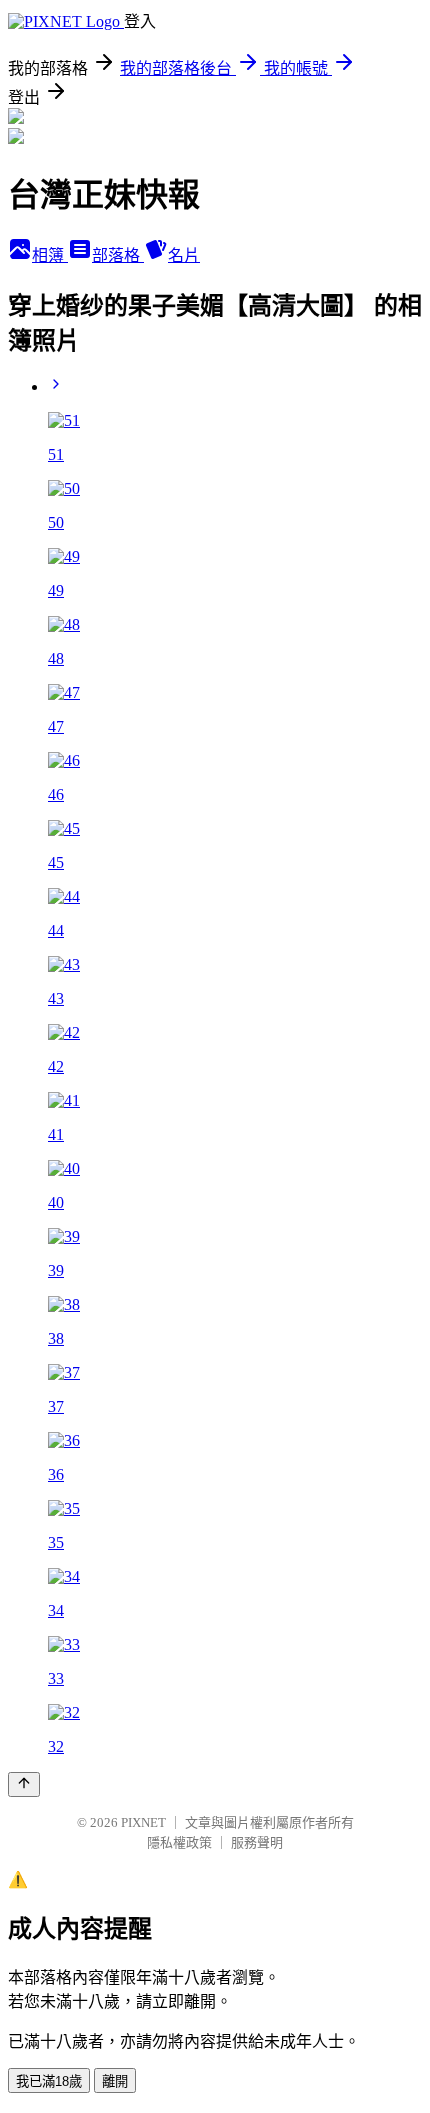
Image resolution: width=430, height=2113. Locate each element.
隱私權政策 (179, 1842)
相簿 (50, 255)
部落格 (118, 255)
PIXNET (143, 1822)
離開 (115, 2081)
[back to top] (24, 1784)
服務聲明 (257, 1842)
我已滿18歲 (49, 2081)
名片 (184, 255)
